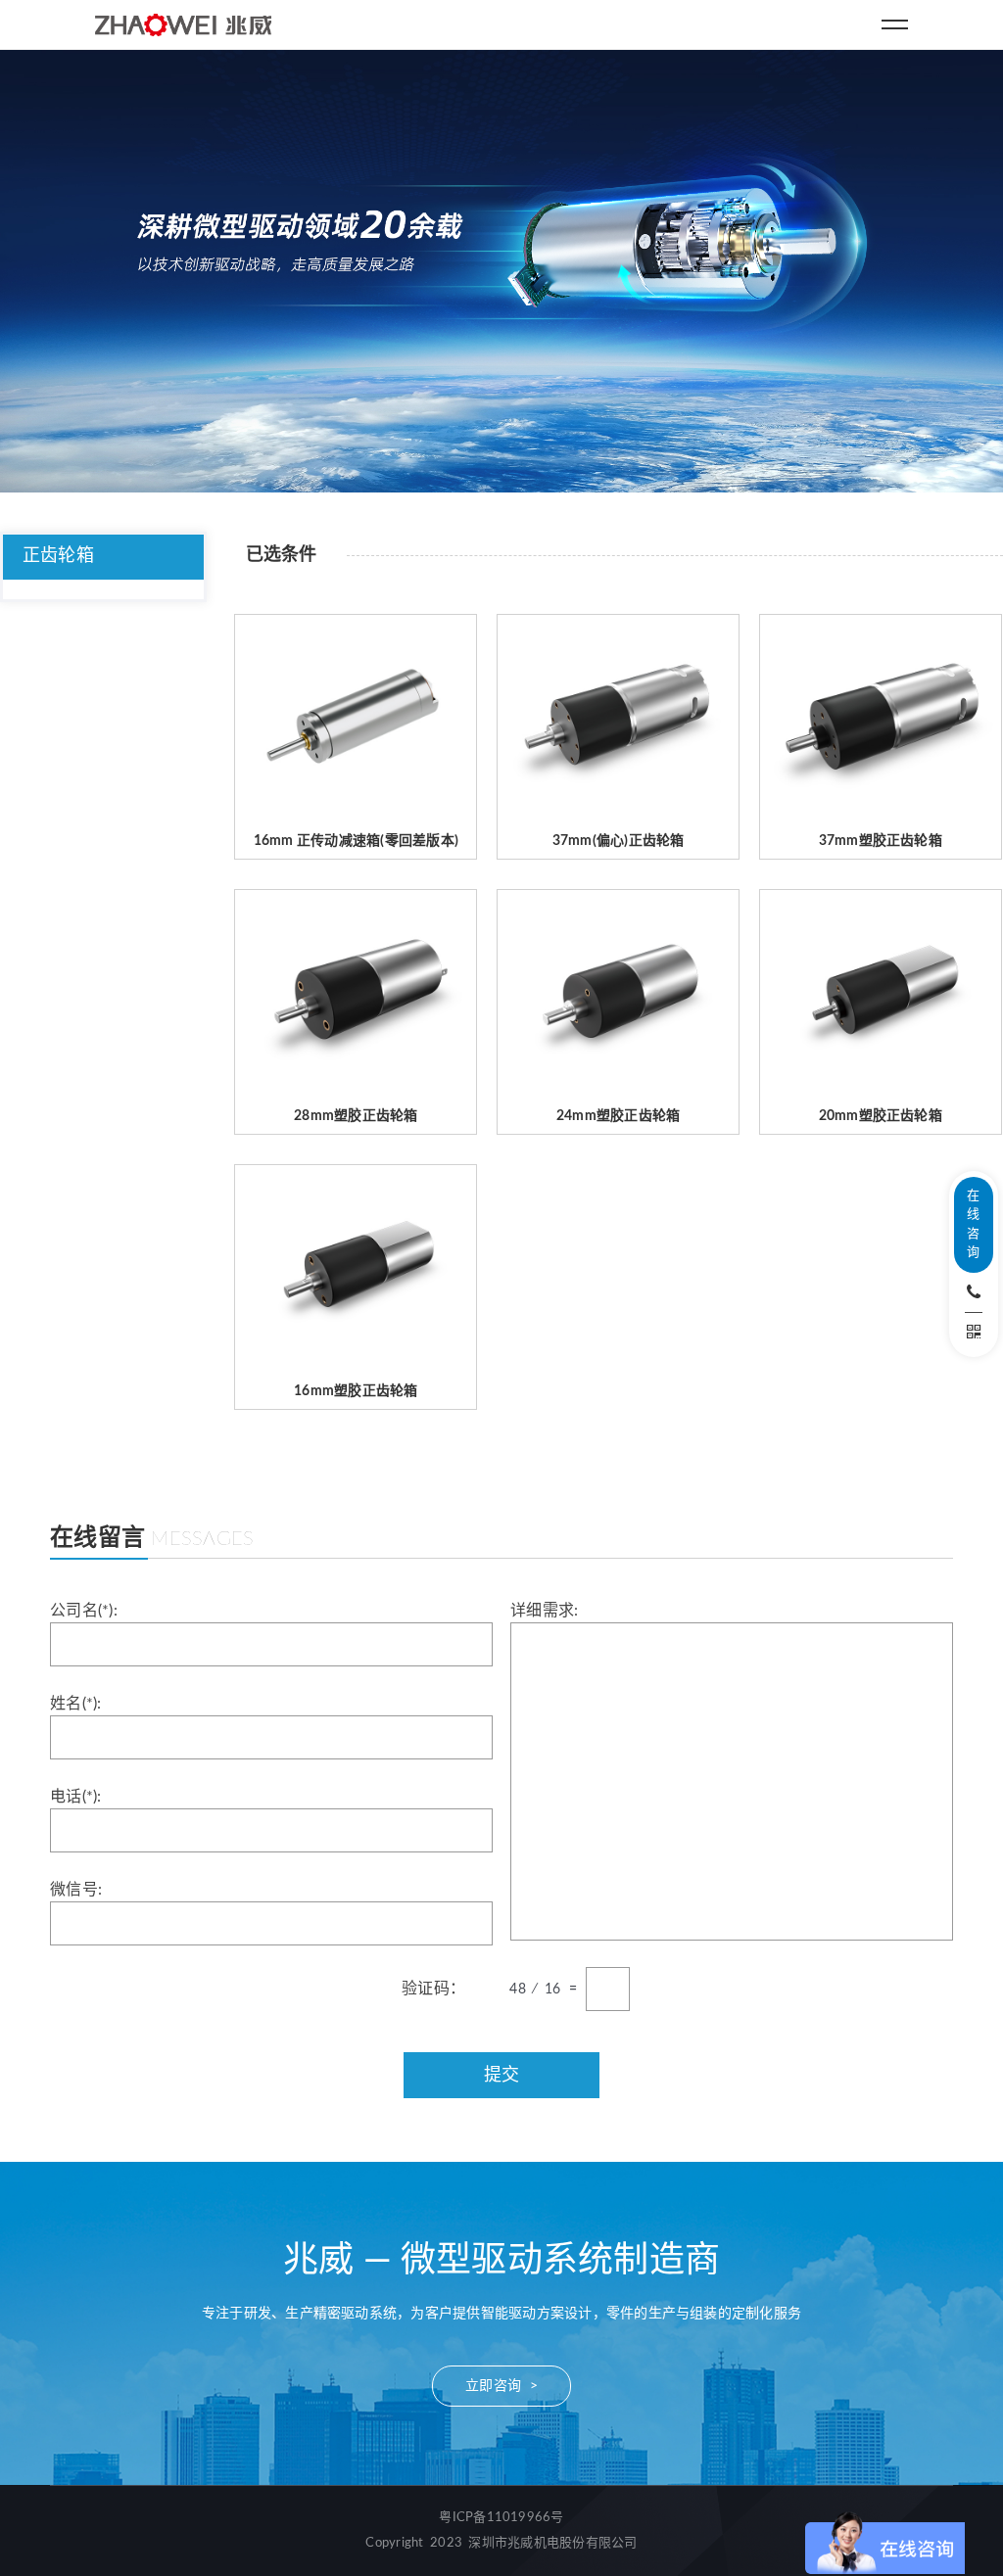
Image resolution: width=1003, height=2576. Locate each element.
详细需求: (544, 1611)
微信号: (76, 1890)
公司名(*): (84, 1611)
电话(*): (75, 1797)
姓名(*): (75, 1704)
